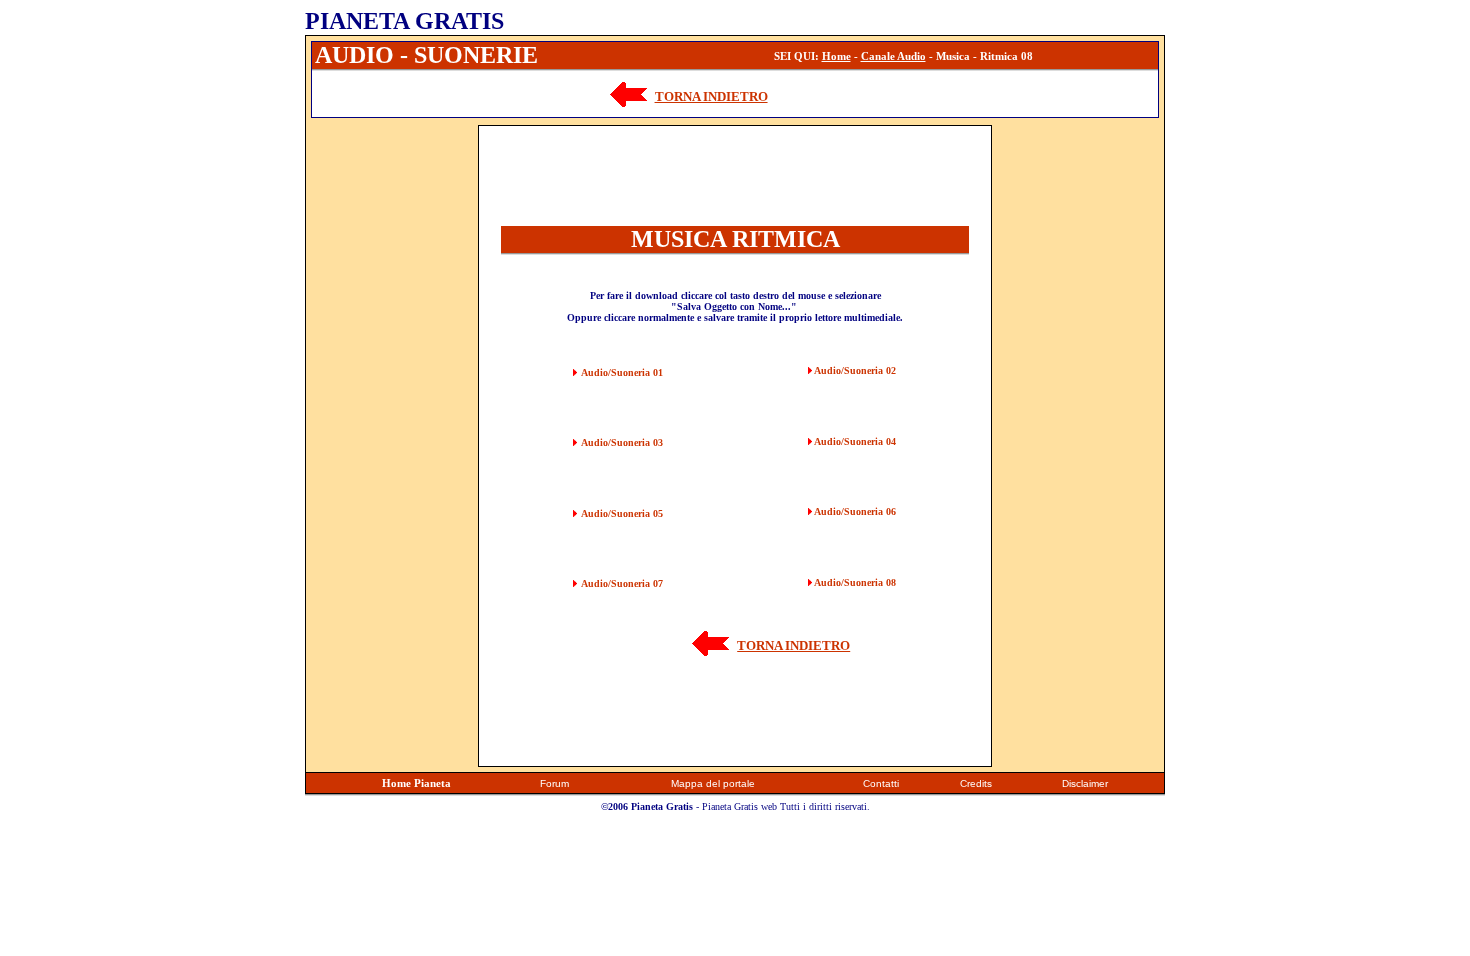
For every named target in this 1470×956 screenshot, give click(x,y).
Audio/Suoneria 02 (855, 370)
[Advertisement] (392, 425)
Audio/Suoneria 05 (622, 513)
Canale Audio (893, 56)
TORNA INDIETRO (711, 96)
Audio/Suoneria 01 (622, 372)
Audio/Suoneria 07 (622, 583)
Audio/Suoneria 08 (855, 582)
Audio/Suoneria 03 (622, 442)
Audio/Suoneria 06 (855, 511)
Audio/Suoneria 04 (855, 441)
